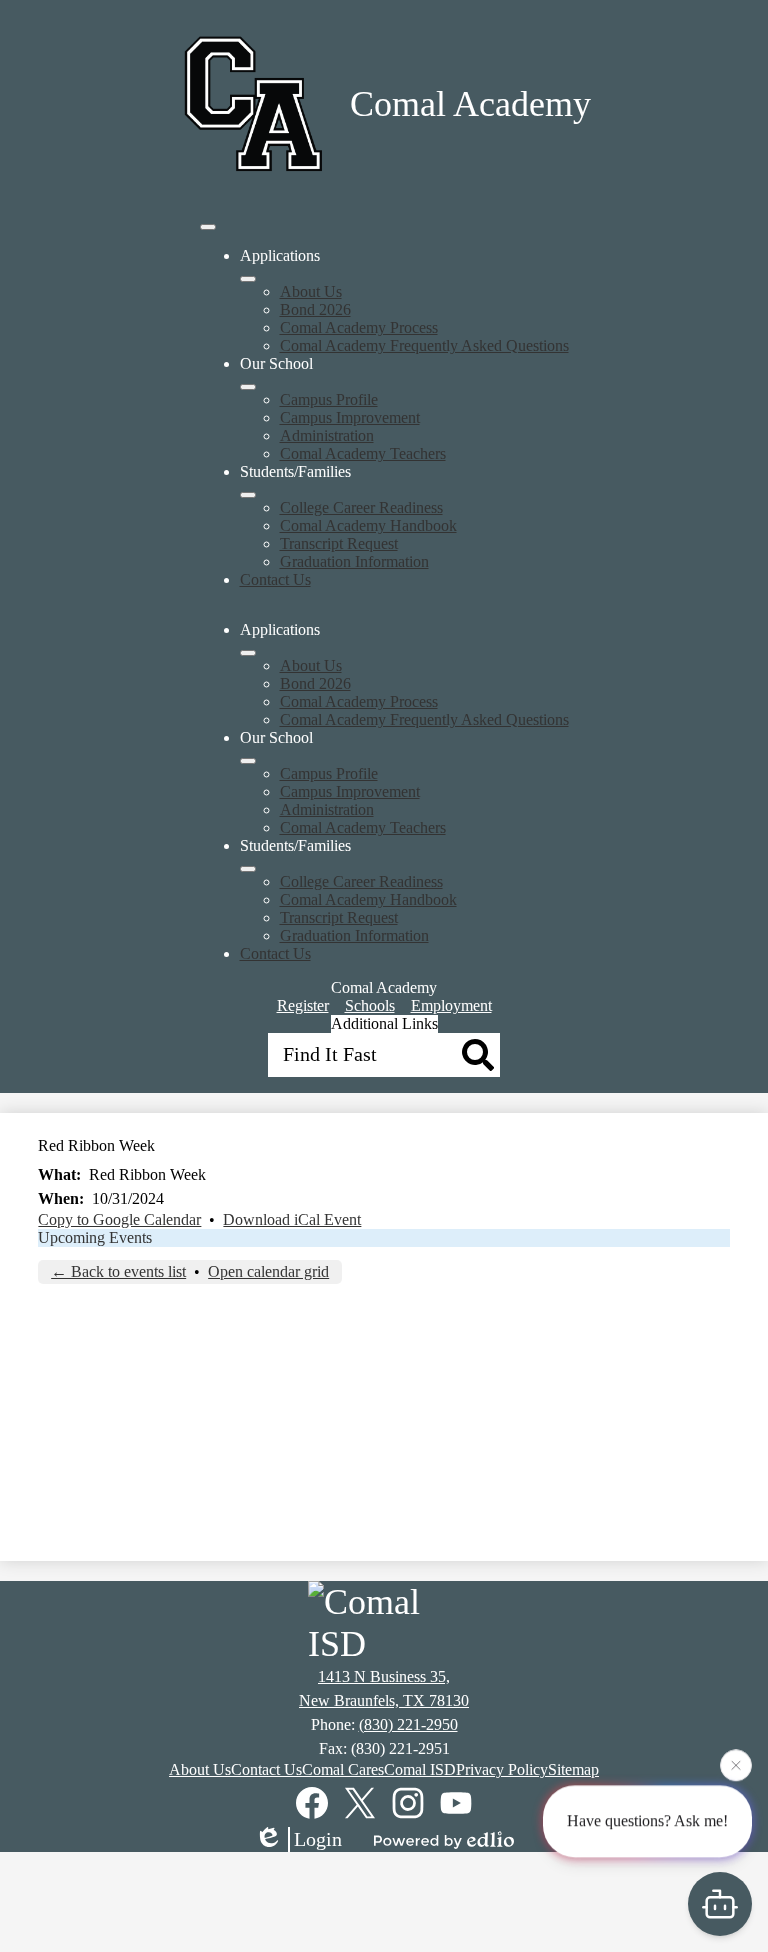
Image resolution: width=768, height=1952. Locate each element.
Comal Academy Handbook (368, 525)
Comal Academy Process (359, 327)
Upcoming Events (95, 1237)
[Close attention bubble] (736, 1764)
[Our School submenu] (248, 387)
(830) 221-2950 (408, 1724)
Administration (327, 435)
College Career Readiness (361, 507)
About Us (311, 291)
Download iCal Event (292, 1219)
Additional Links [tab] (384, 1023)
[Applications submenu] (248, 279)
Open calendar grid (268, 1271)
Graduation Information (354, 561)
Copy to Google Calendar (119, 1219)
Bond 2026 (315, 309)
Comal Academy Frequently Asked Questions (424, 345)
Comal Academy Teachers (363, 453)
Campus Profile (329, 399)
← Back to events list (118, 1271)
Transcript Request (339, 543)
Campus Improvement (350, 417)
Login (318, 1839)
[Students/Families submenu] (248, 495)
